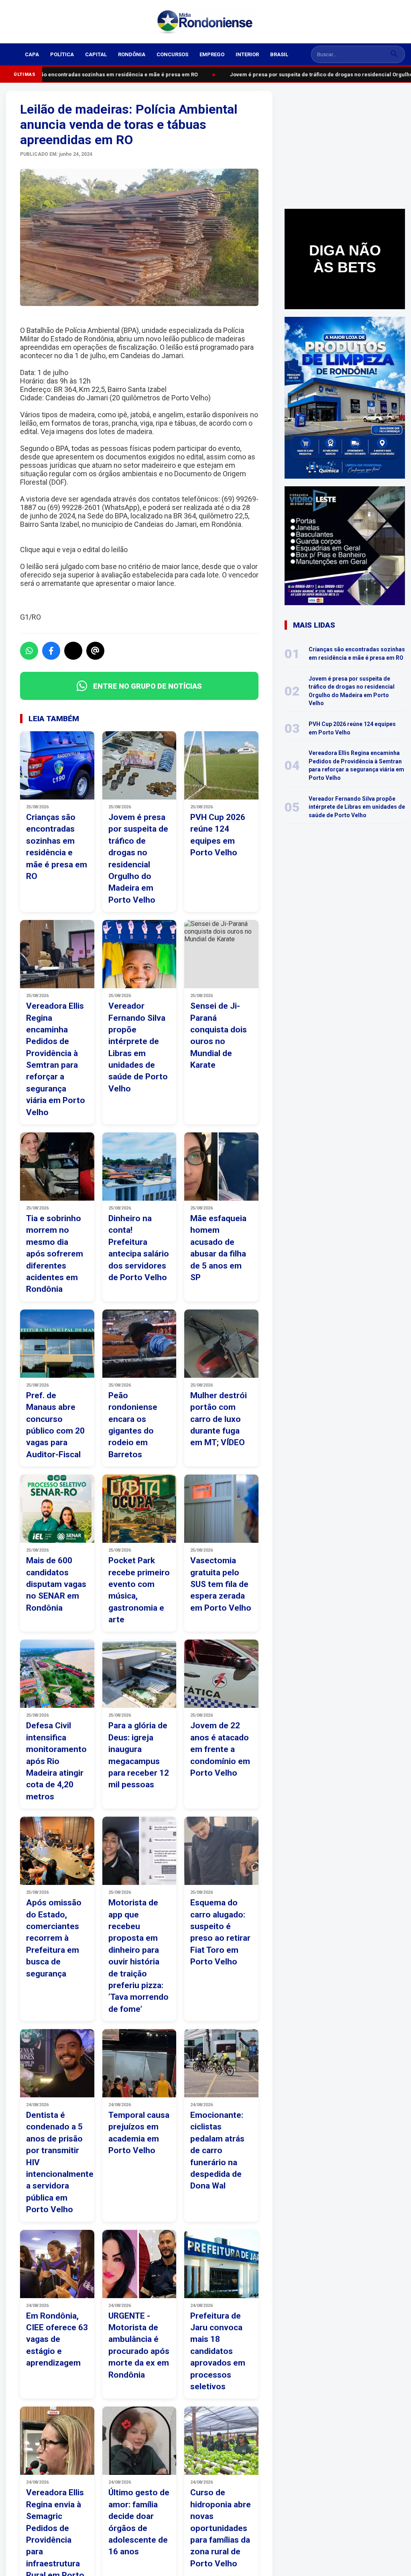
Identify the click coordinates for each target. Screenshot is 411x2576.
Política (62, 54)
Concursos (172, 54)
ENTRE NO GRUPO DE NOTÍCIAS (148, 686)
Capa (32, 54)
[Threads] (95, 651)
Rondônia (132, 54)
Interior (247, 54)
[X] (73, 651)
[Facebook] (51, 651)
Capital (96, 54)
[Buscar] (394, 54)
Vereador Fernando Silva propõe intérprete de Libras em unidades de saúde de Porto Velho (357, 807)
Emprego (212, 54)
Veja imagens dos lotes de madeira (96, 431)
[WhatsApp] (29, 651)
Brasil (279, 54)
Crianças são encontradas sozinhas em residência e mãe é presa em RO (100, 74)
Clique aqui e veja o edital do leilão (74, 550)
